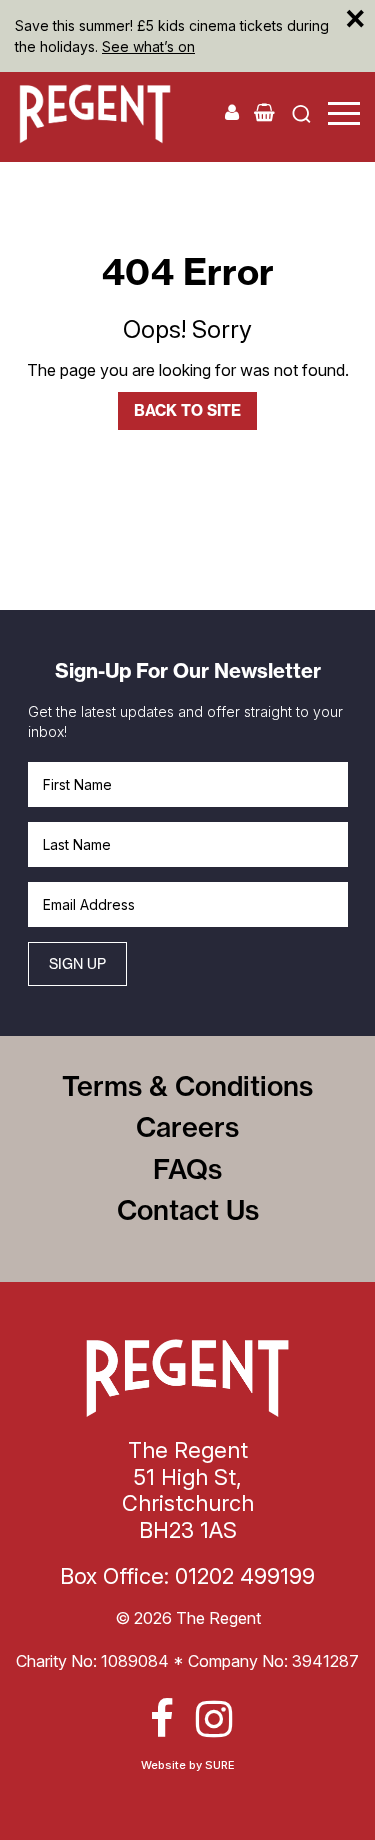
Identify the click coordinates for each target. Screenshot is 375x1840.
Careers (187, 1127)
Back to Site (187, 410)
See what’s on (148, 46)
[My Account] (232, 112)
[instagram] (214, 1719)
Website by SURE (188, 1765)
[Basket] (264, 112)
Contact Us (188, 1210)
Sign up (77, 963)
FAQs (187, 1169)
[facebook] (162, 1719)
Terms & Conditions (187, 1086)
